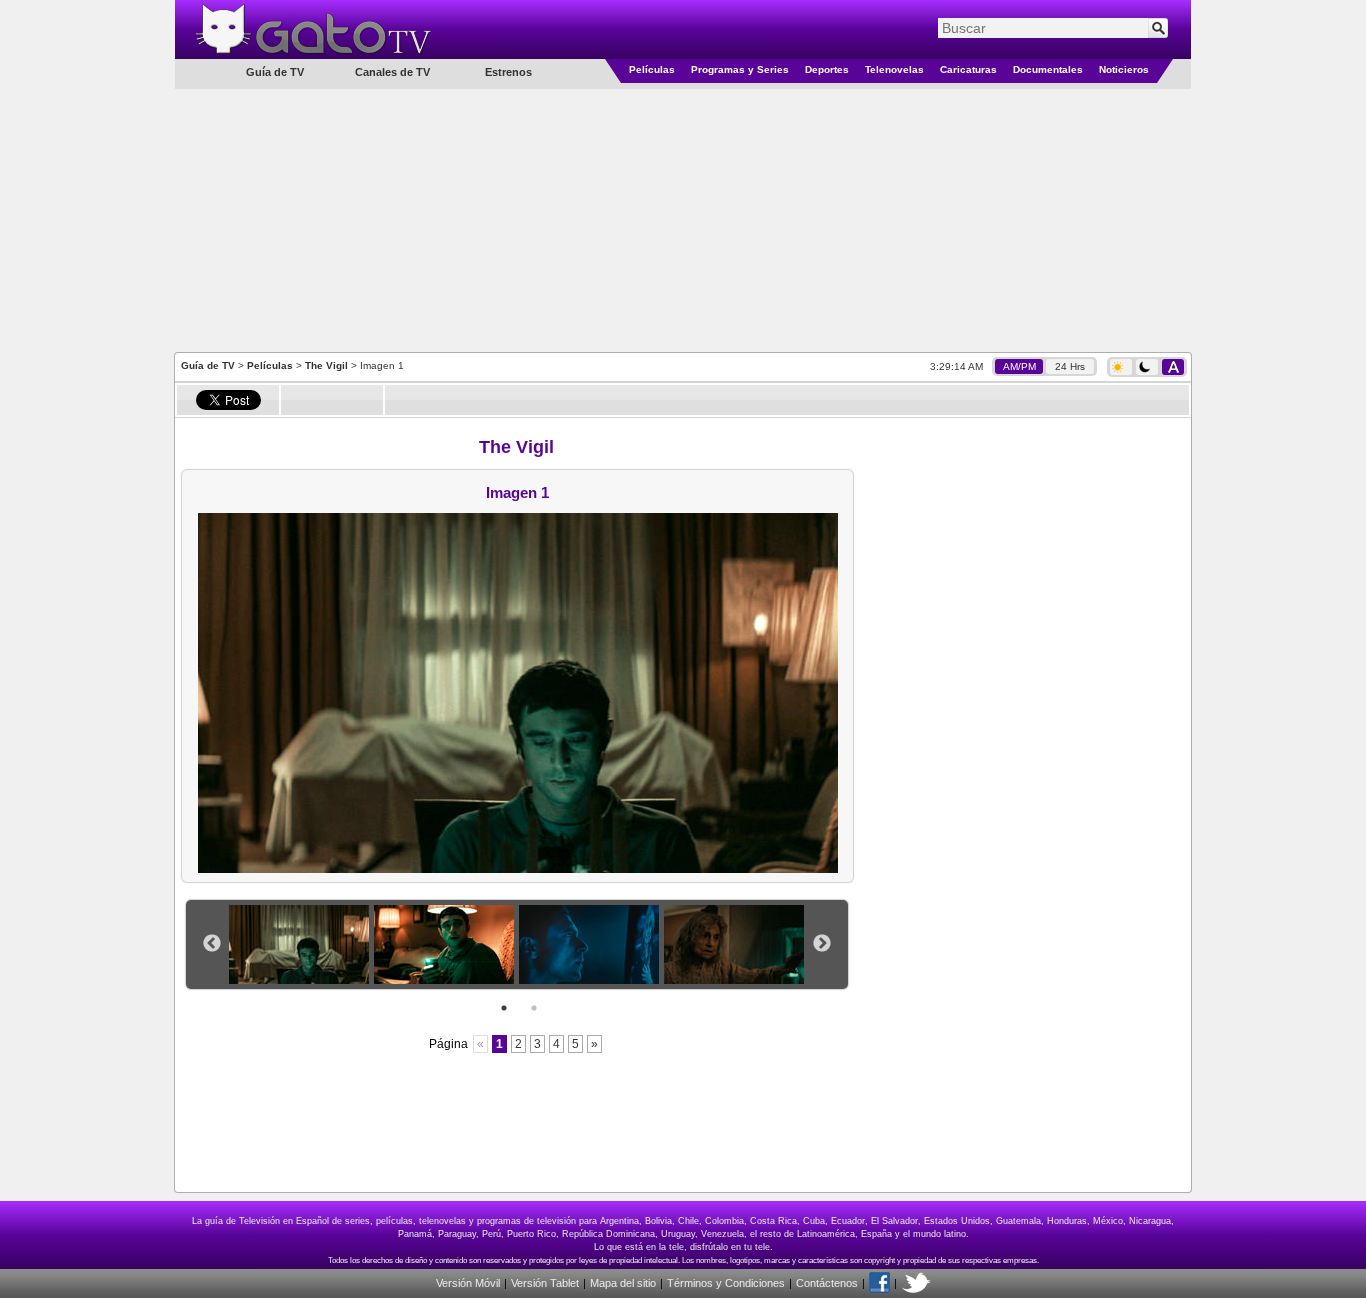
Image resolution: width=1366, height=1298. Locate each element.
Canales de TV (392, 72)
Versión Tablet (545, 1283)
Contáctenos (827, 1283)
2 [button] (534, 1008)
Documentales (1048, 69)
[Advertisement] (683, 219)
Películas (652, 69)
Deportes (827, 69)
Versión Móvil (468, 1283)
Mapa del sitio (623, 1283)
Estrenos (508, 72)
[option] (301, 944)
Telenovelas (894, 69)
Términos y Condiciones (726, 1283)
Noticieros (1124, 69)
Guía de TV (208, 365)
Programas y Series (740, 69)
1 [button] (504, 1008)
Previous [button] (212, 944)
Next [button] (822, 944)
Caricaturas (968, 69)
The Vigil (326, 365)
